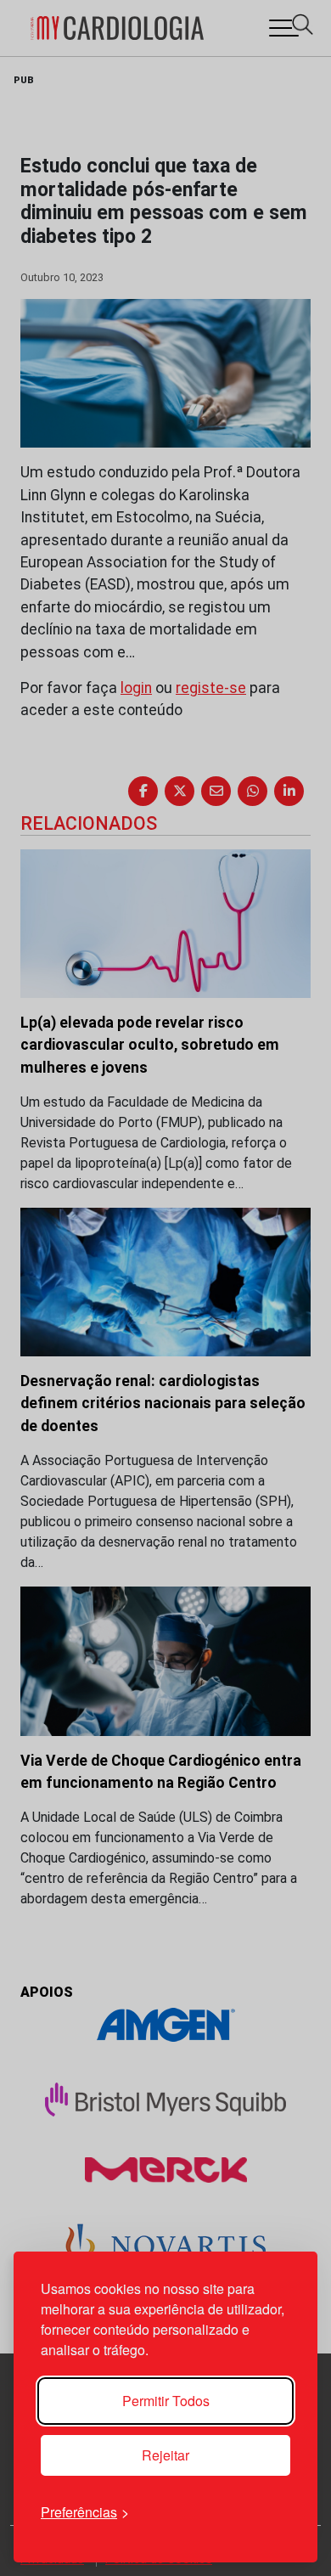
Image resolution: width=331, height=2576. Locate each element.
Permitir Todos (166, 2401)
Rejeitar (165, 2455)
